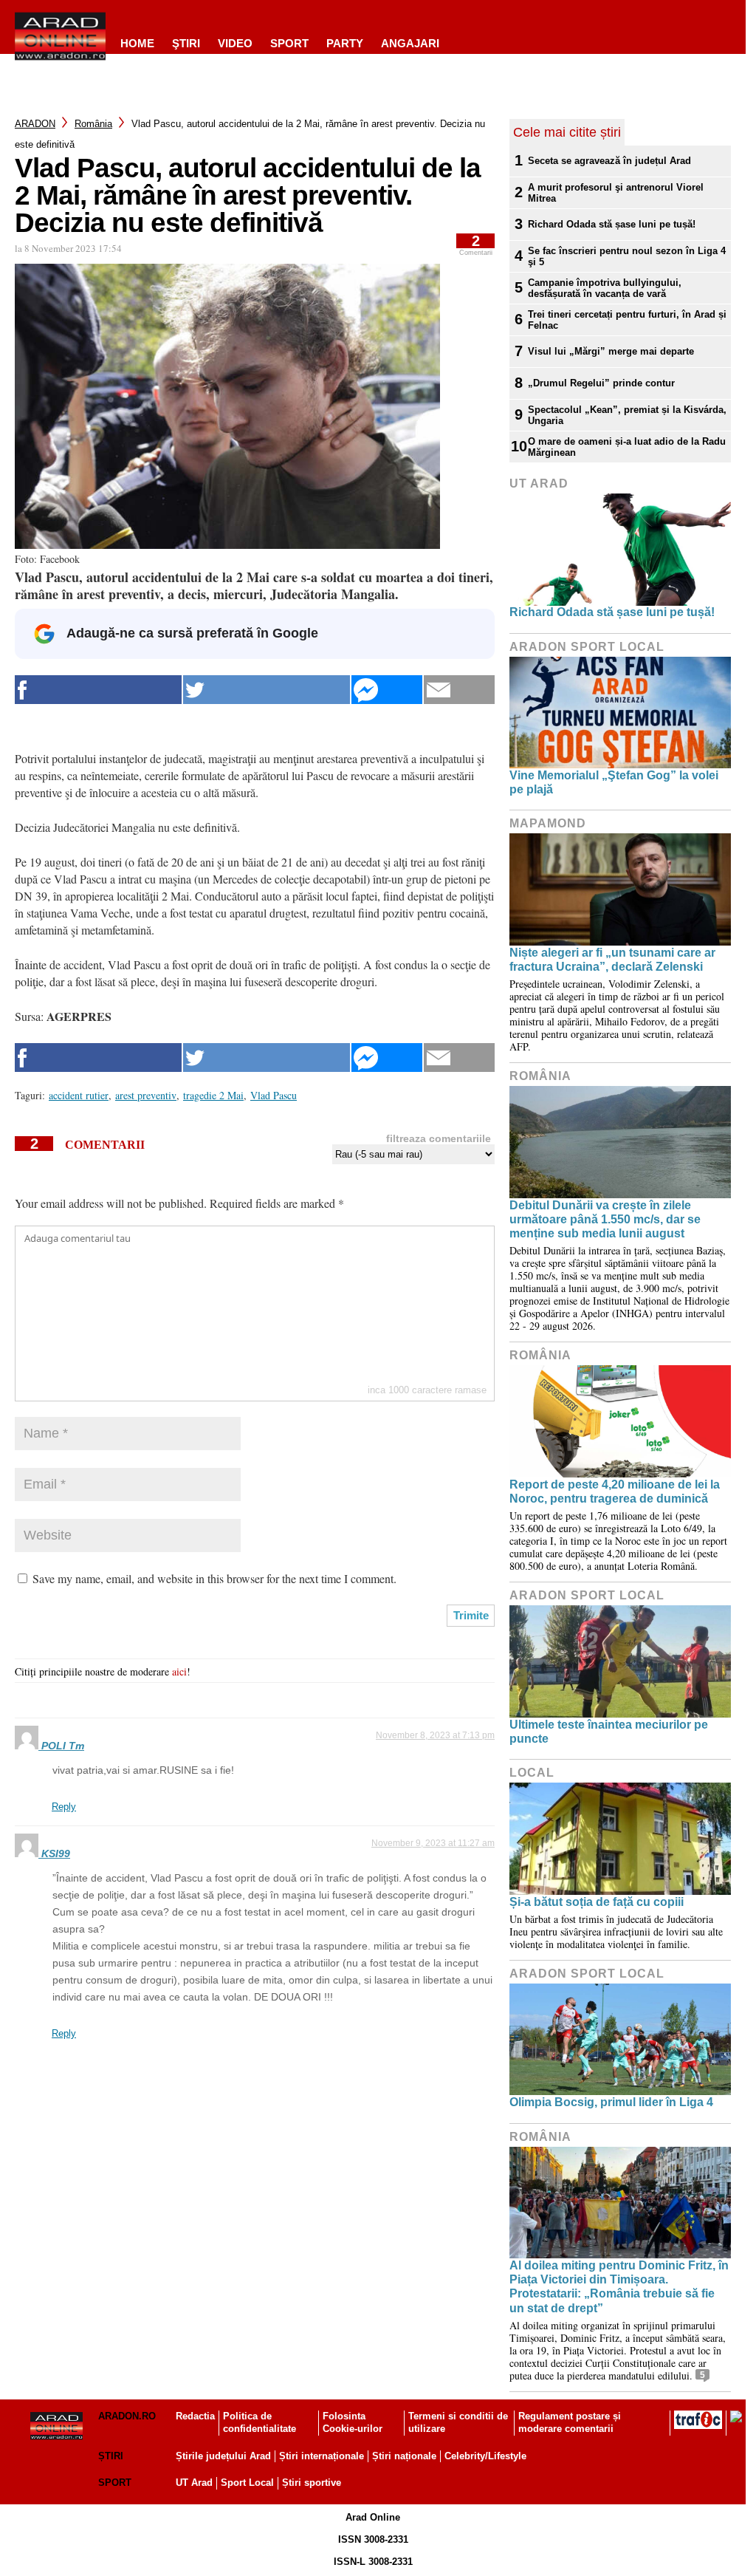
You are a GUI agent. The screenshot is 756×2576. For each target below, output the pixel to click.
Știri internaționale (322, 2456)
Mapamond (548, 823)
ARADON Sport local (587, 647)
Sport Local (247, 2483)
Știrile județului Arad (223, 2456)
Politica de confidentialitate (260, 2422)
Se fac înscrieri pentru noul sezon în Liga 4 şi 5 (627, 256)
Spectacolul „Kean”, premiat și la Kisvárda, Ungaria (627, 415)
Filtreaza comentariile (439, 1138)
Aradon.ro (127, 2416)
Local (532, 1773)
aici (179, 1671)
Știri (111, 2456)
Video (235, 43)
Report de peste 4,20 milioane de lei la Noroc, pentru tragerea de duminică (615, 1492)
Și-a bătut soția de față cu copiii (597, 1902)
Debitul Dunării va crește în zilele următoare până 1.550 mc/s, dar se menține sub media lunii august (605, 1219)
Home (137, 43)
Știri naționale (404, 2456)
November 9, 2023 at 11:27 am (433, 1843)
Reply (64, 1807)
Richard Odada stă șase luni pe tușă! (612, 224)
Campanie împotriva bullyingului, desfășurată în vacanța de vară (605, 288)
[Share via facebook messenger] (387, 690)
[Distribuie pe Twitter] (267, 690)
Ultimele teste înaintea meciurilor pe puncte (609, 1732)
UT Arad (539, 484)
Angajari (410, 43)
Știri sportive (312, 2483)
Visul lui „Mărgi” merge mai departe (611, 351)
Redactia (195, 2416)
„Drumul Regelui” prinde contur (601, 383)
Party (345, 43)
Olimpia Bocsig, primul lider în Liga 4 (611, 2102)
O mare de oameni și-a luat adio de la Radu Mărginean (627, 447)
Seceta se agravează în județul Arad (609, 161)
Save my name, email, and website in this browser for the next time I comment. (214, 1578)
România (93, 124)
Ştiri (186, 43)
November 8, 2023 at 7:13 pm (435, 1735)
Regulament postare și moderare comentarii (570, 2422)
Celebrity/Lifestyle (485, 2456)
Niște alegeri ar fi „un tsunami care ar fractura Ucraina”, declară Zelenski (612, 960)
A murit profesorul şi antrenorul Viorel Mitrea (616, 193)
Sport (289, 43)
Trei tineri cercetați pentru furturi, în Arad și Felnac (627, 320)
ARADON (35, 124)
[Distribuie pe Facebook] (98, 690)
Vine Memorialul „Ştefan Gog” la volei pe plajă (614, 782)
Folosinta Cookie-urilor (353, 2422)
